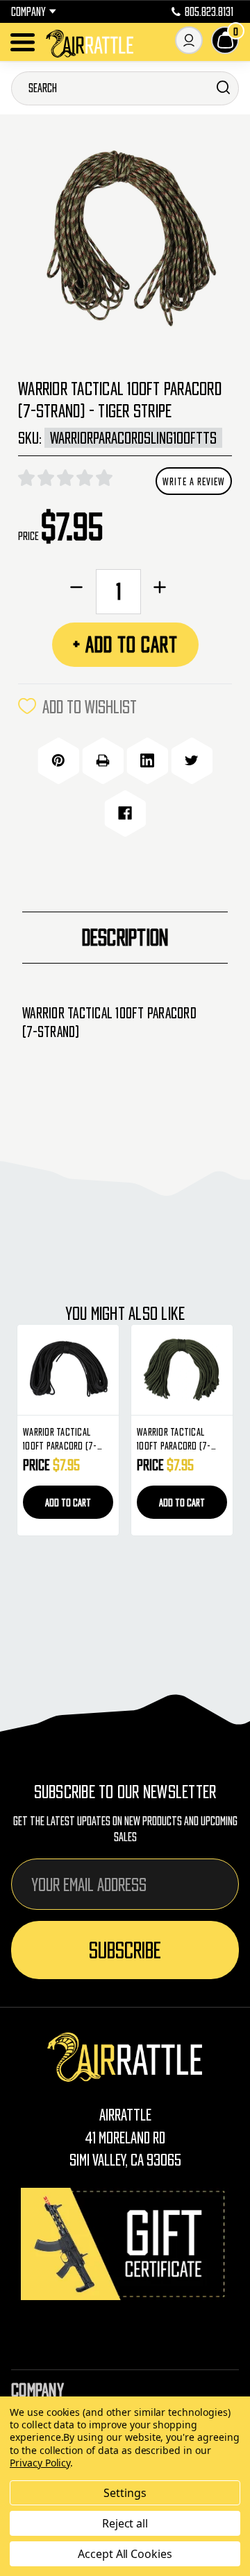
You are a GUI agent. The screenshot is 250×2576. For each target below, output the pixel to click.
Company (28, 12)
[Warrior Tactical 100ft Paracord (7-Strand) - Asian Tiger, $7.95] (194, 1370)
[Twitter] (192, 760)
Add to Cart (81, 1502)
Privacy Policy (40, 2463)
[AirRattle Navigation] (23, 42)
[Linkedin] (147, 760)
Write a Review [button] (194, 481)
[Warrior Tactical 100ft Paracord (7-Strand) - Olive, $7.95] (81, 1370)
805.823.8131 (209, 12)
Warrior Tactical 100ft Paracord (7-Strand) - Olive (73, 1439)
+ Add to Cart (125, 644)
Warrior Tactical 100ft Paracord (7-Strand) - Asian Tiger (191, 1439)
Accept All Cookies (125, 2554)
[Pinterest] (58, 760)
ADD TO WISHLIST (90, 706)
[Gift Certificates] (125, 2244)
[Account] (189, 40)
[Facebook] (125, 813)
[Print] (103, 760)
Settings (125, 2493)
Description (125, 937)
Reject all (125, 2523)
